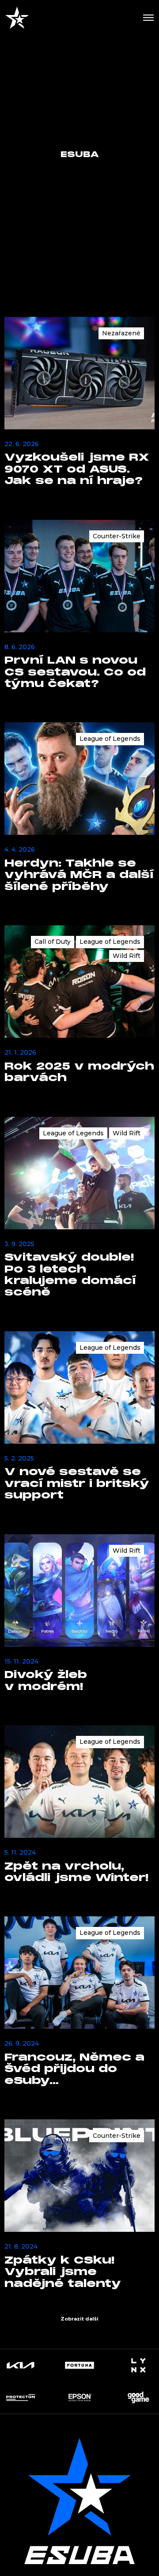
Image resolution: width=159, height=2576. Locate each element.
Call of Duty (53, 942)
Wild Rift (127, 956)
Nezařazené (121, 333)
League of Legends (110, 739)
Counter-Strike (117, 536)
